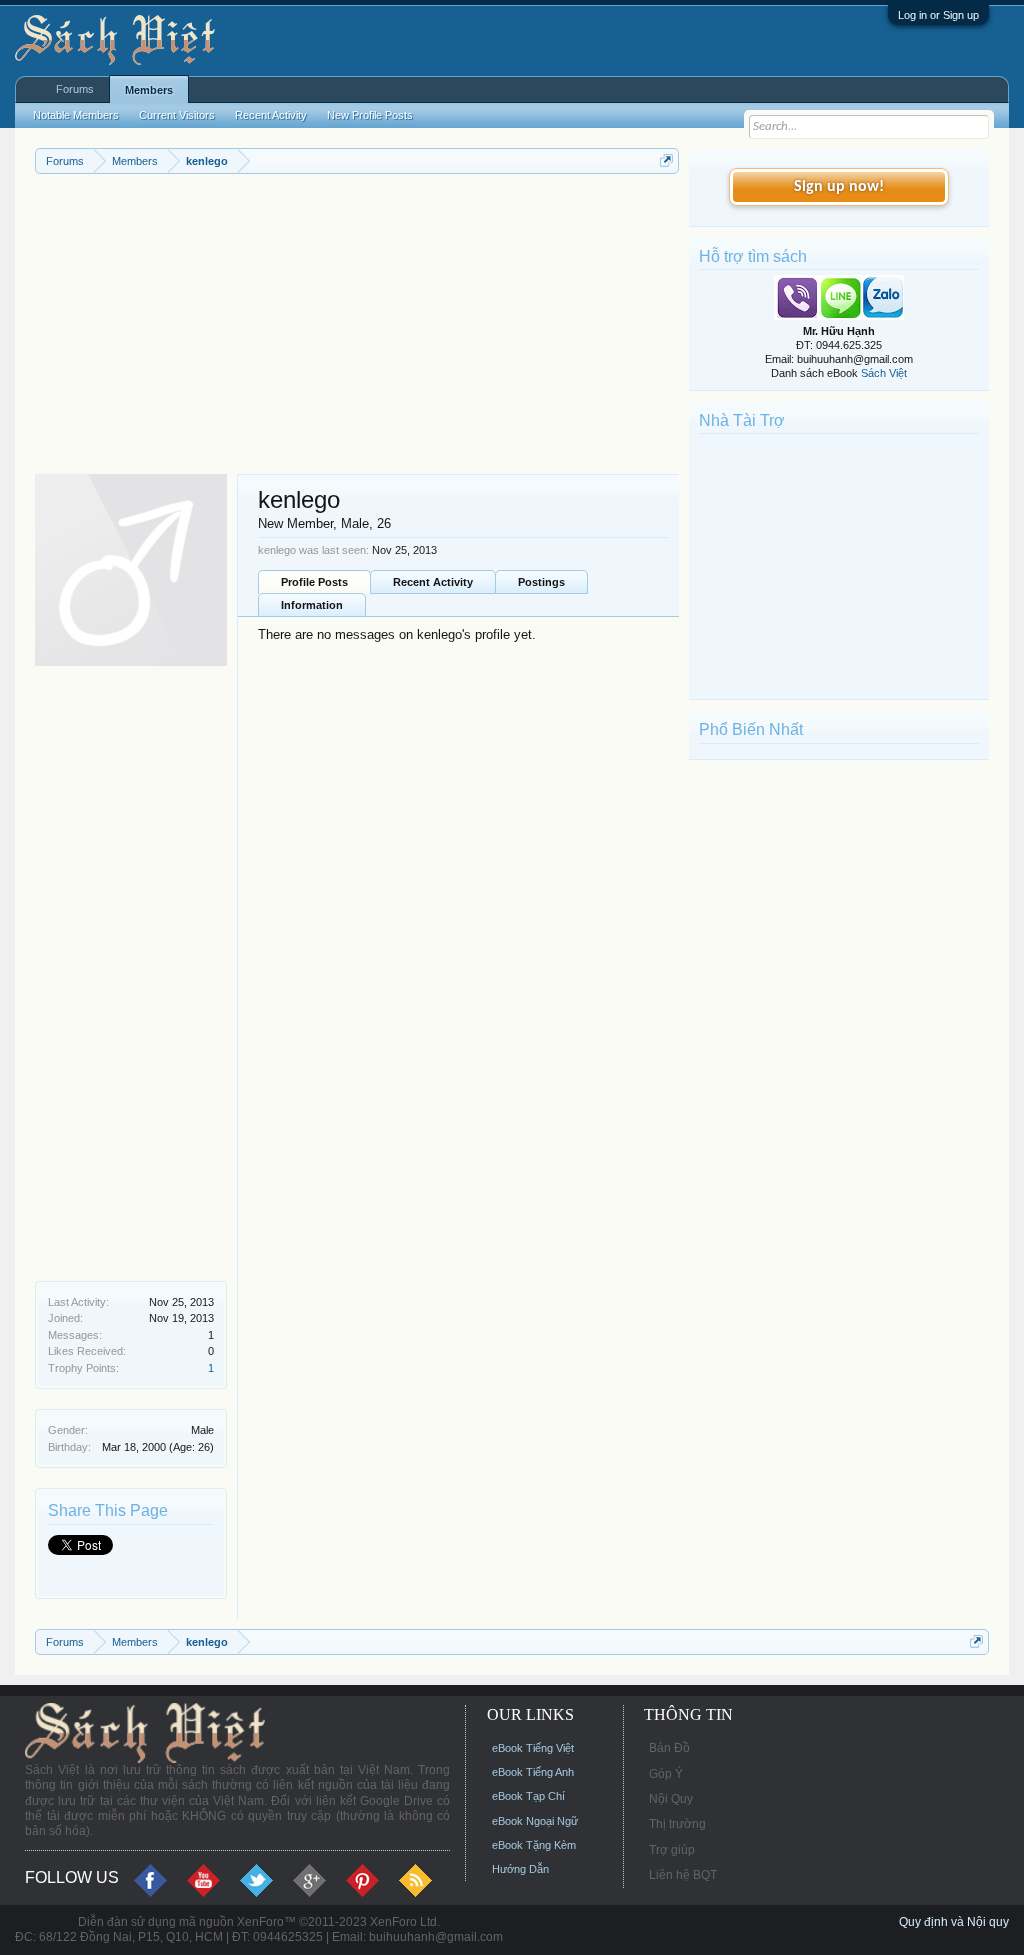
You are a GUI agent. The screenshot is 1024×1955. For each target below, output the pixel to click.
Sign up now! (839, 187)
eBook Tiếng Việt (533, 1748)
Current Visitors (177, 115)
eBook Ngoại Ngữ (535, 1821)
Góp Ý (666, 1774)
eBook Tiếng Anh (533, 1772)
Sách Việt (884, 373)
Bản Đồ (669, 1748)
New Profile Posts (370, 115)
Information (312, 605)
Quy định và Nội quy (954, 1922)
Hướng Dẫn (520, 1869)
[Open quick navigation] (666, 160)
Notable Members (76, 115)
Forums (75, 89)
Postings (541, 582)
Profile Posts (314, 582)
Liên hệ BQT (683, 1875)
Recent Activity (433, 582)
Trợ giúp (672, 1850)
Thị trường (677, 1824)
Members (149, 90)
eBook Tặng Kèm (534, 1845)
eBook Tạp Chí (528, 1796)
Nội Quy (671, 1799)
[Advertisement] (357, 324)
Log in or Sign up (938, 15)
